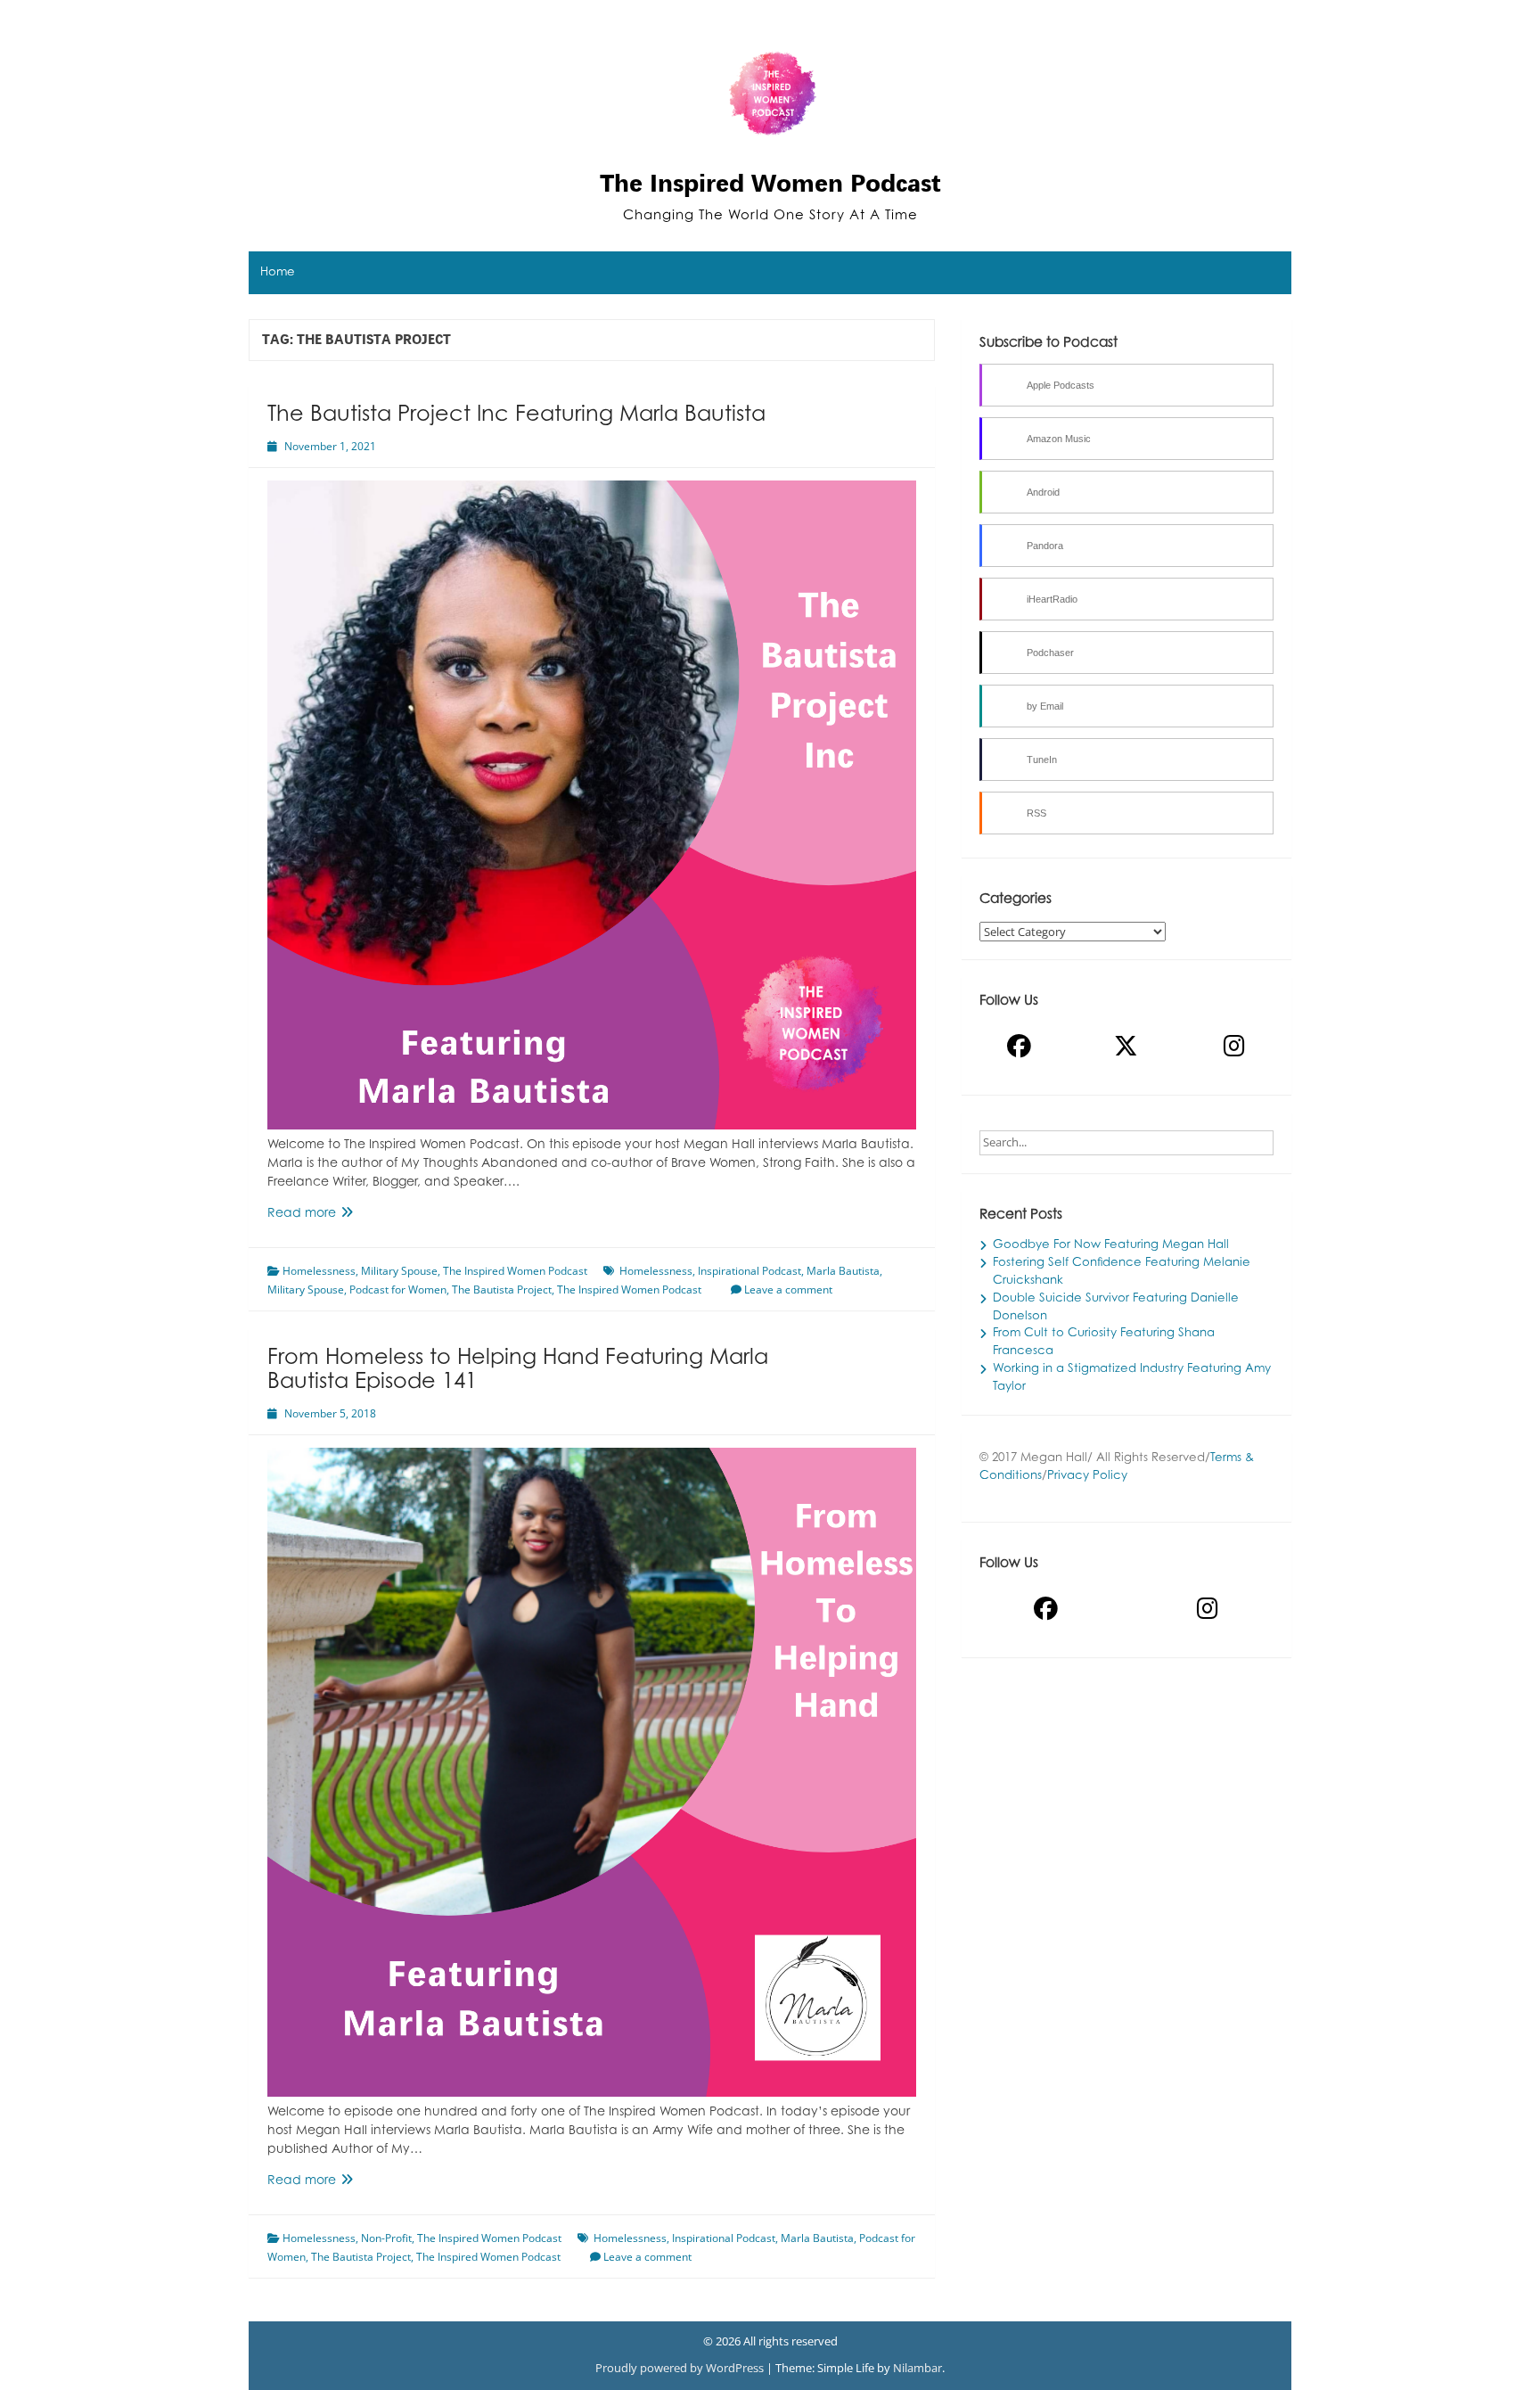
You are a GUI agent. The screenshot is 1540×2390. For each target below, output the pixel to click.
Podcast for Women (398, 1289)
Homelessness (319, 1271)
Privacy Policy (1087, 1476)
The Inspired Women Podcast (770, 183)
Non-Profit (386, 2238)
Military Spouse (399, 1271)
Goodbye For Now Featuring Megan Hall (1111, 1245)
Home (278, 273)
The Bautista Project (502, 1289)
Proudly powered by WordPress (681, 2368)
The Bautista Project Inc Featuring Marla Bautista (516, 415)
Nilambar (917, 2368)
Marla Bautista (843, 1271)
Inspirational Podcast (750, 1271)
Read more (330, 1216)
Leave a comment (788, 1289)
